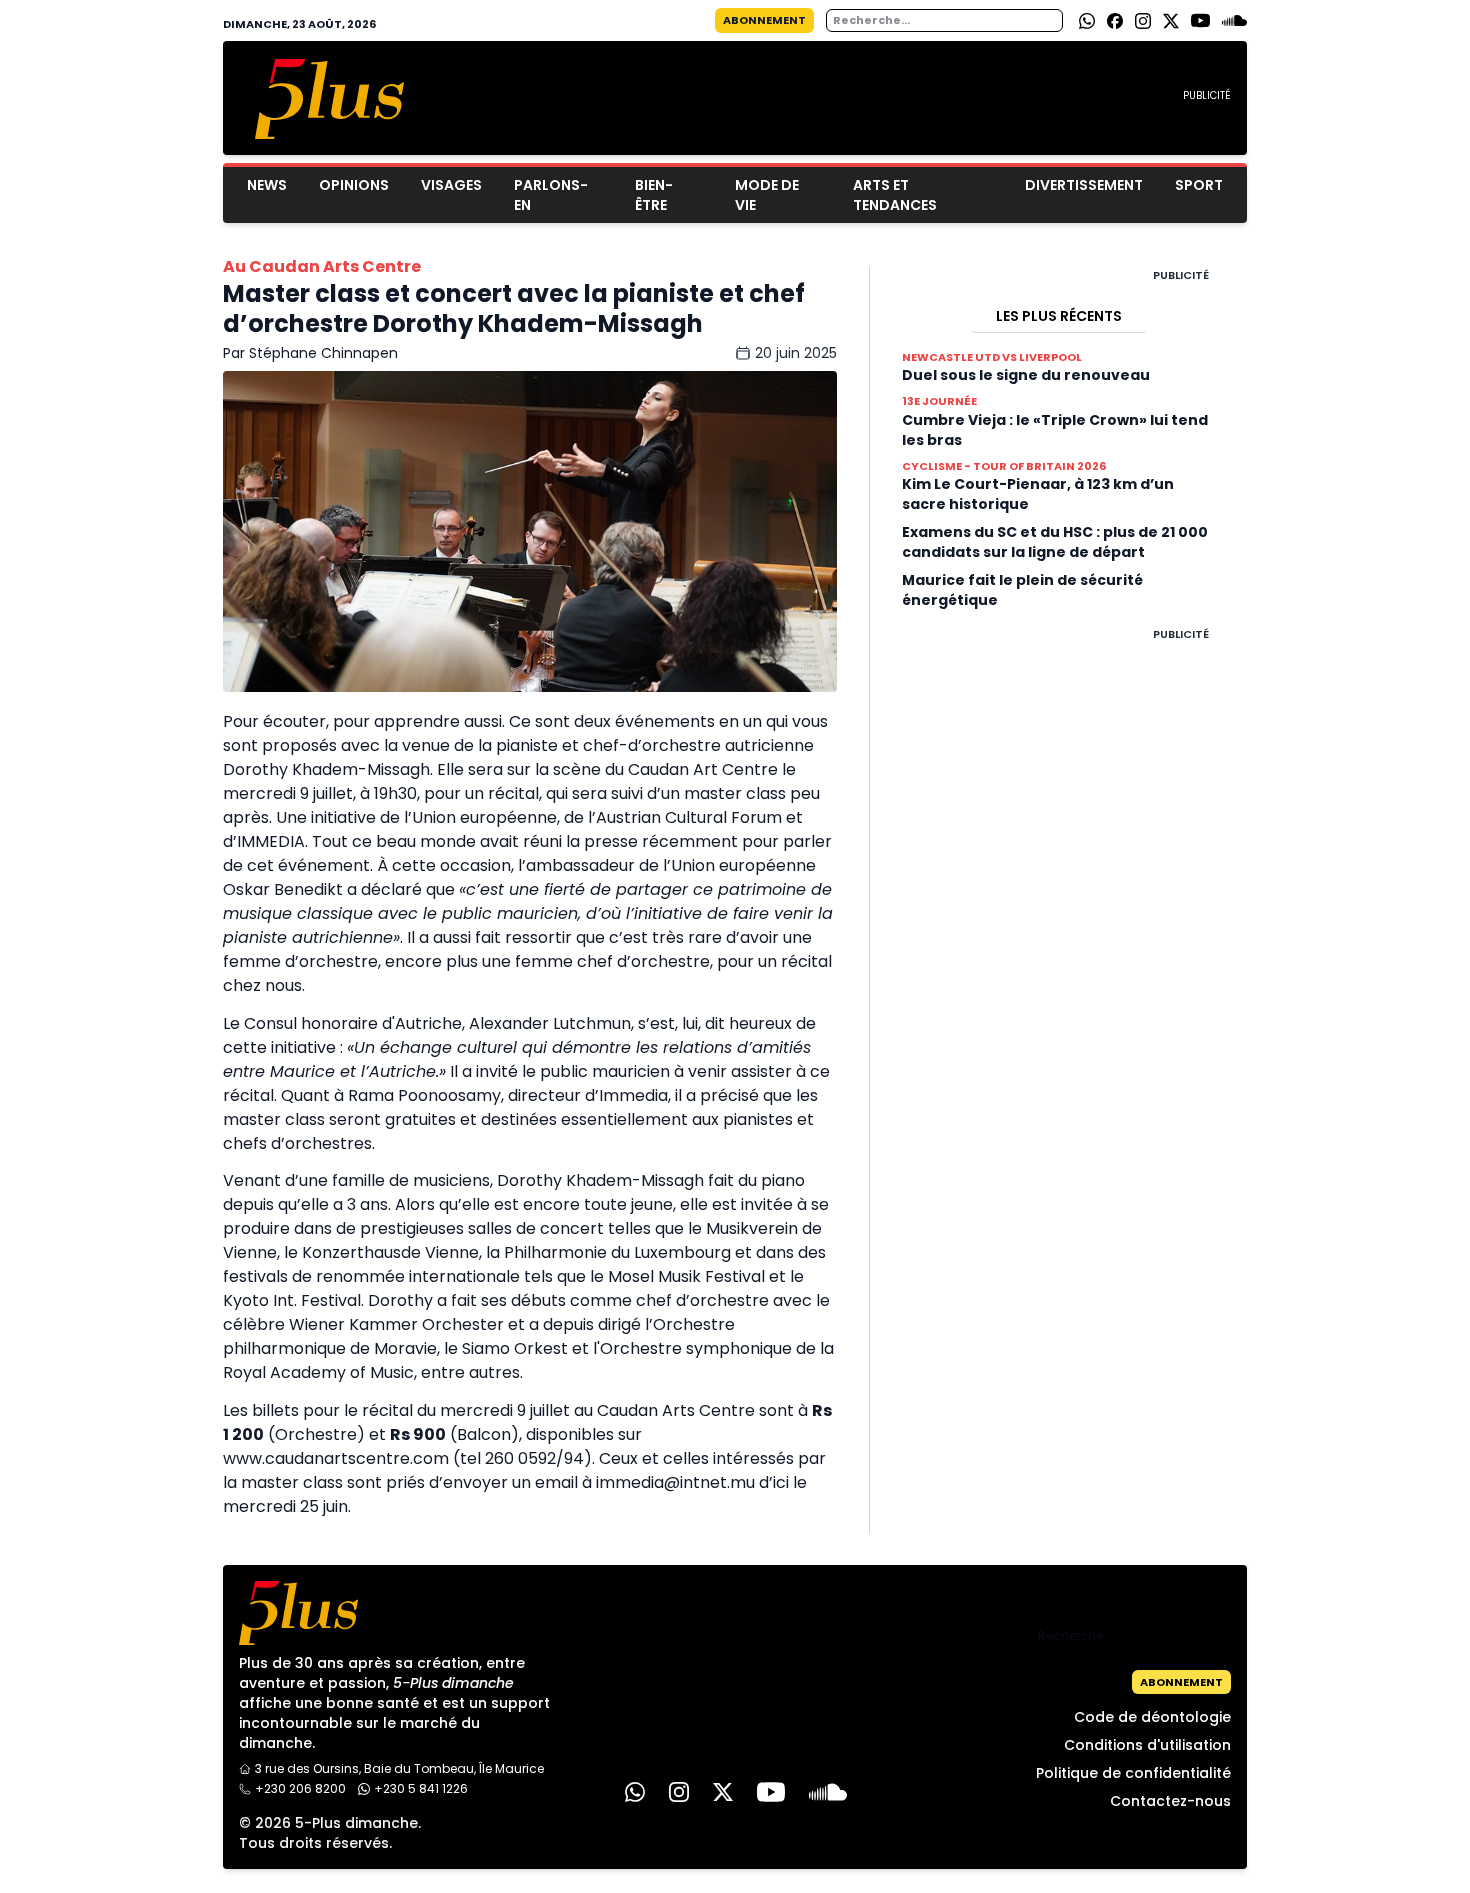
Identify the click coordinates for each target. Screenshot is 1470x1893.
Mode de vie (767, 195)
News (267, 185)
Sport (1199, 185)
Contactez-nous (1170, 1801)
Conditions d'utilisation (1147, 1745)
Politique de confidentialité (1133, 1773)
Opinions (354, 185)
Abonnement (764, 20)
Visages (451, 185)
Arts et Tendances (895, 195)
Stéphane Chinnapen (323, 353)
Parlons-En (551, 195)
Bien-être (654, 195)
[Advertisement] (1059, 943)
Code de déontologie (1152, 1717)
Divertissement (1084, 185)
